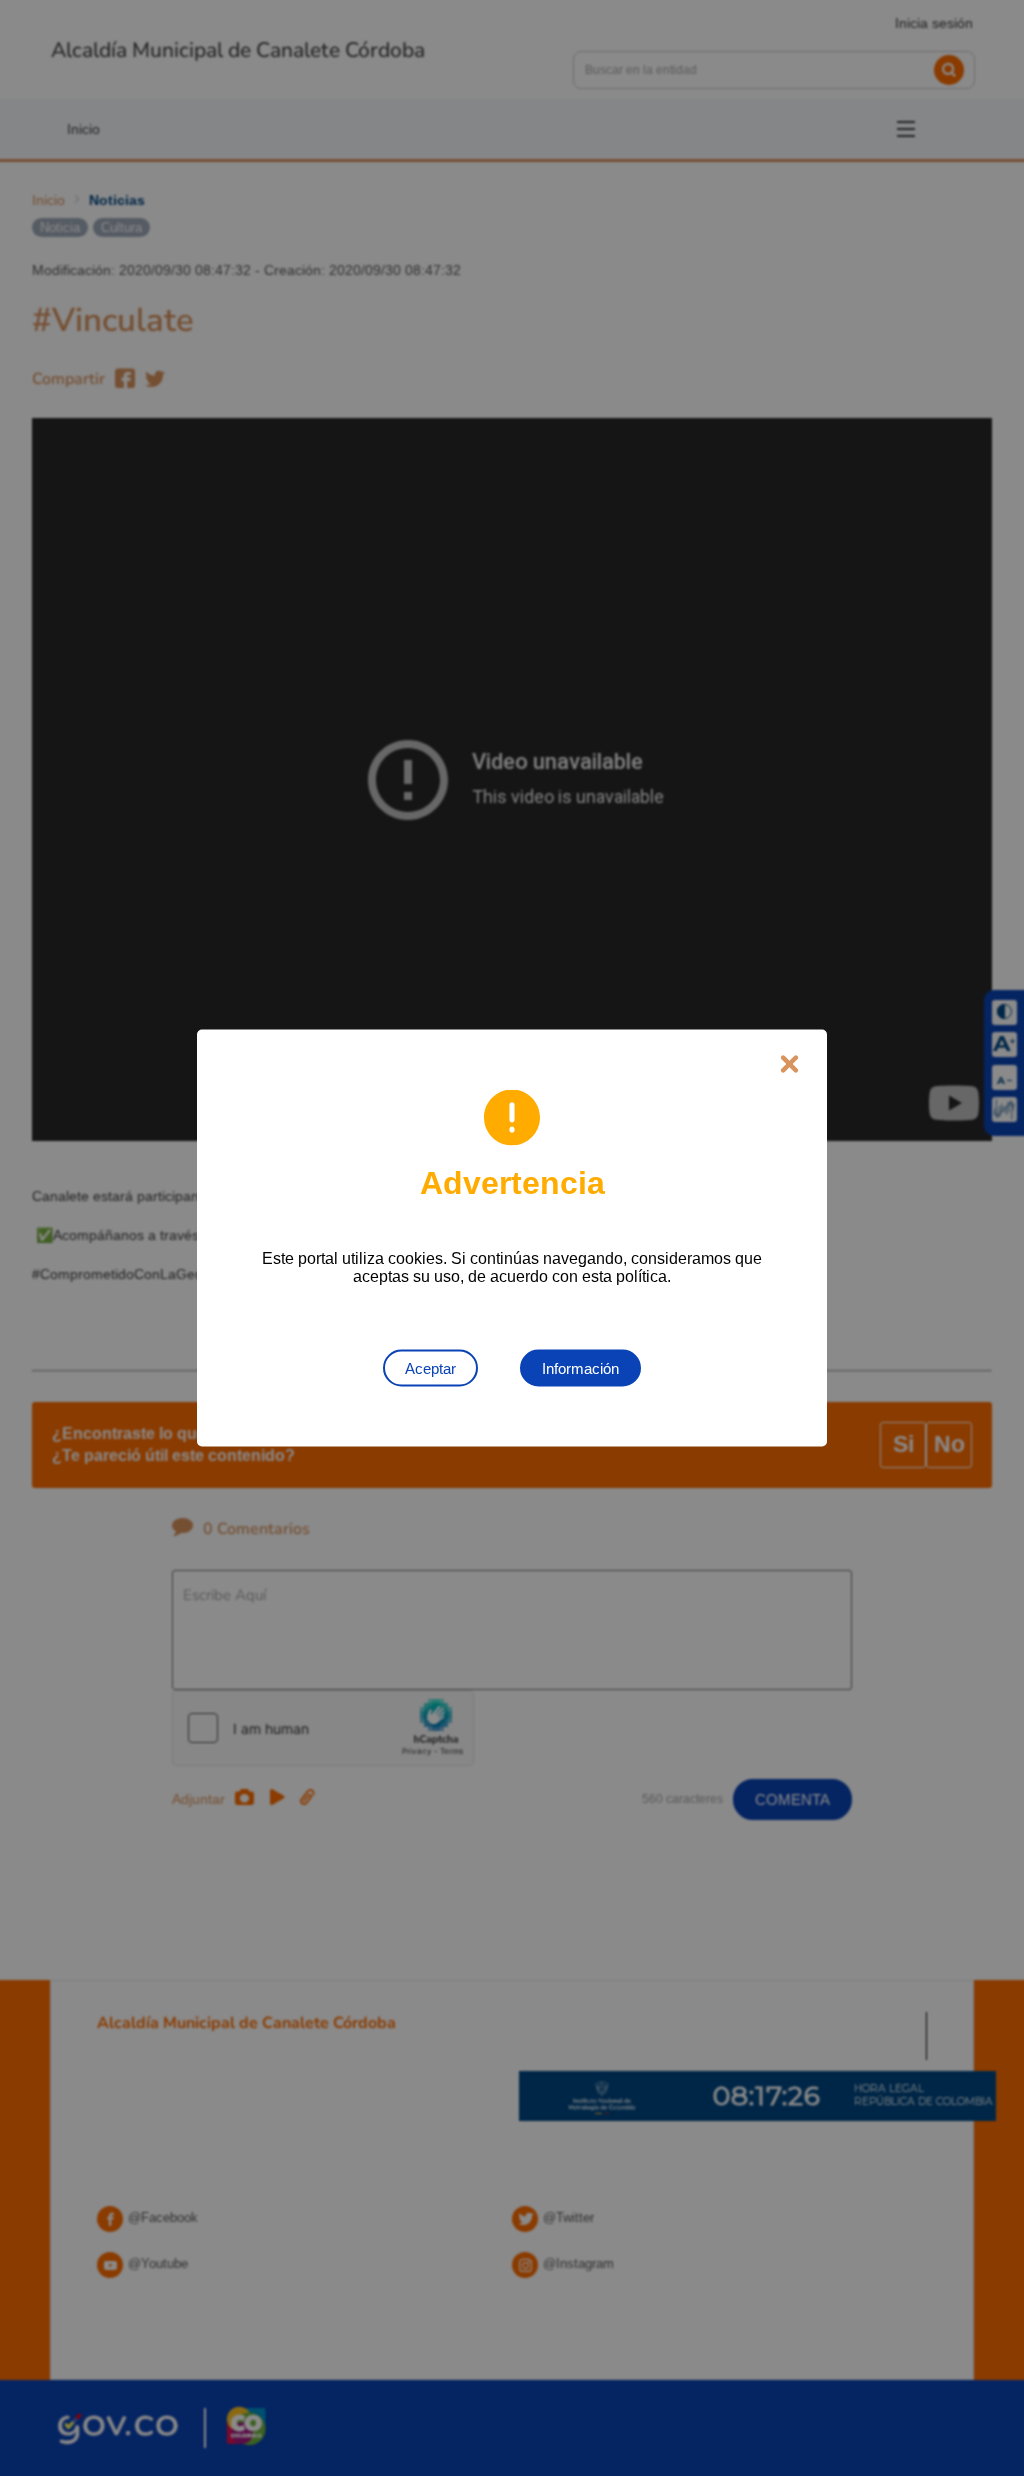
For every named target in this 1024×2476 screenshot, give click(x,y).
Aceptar (430, 1368)
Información (580, 1368)
